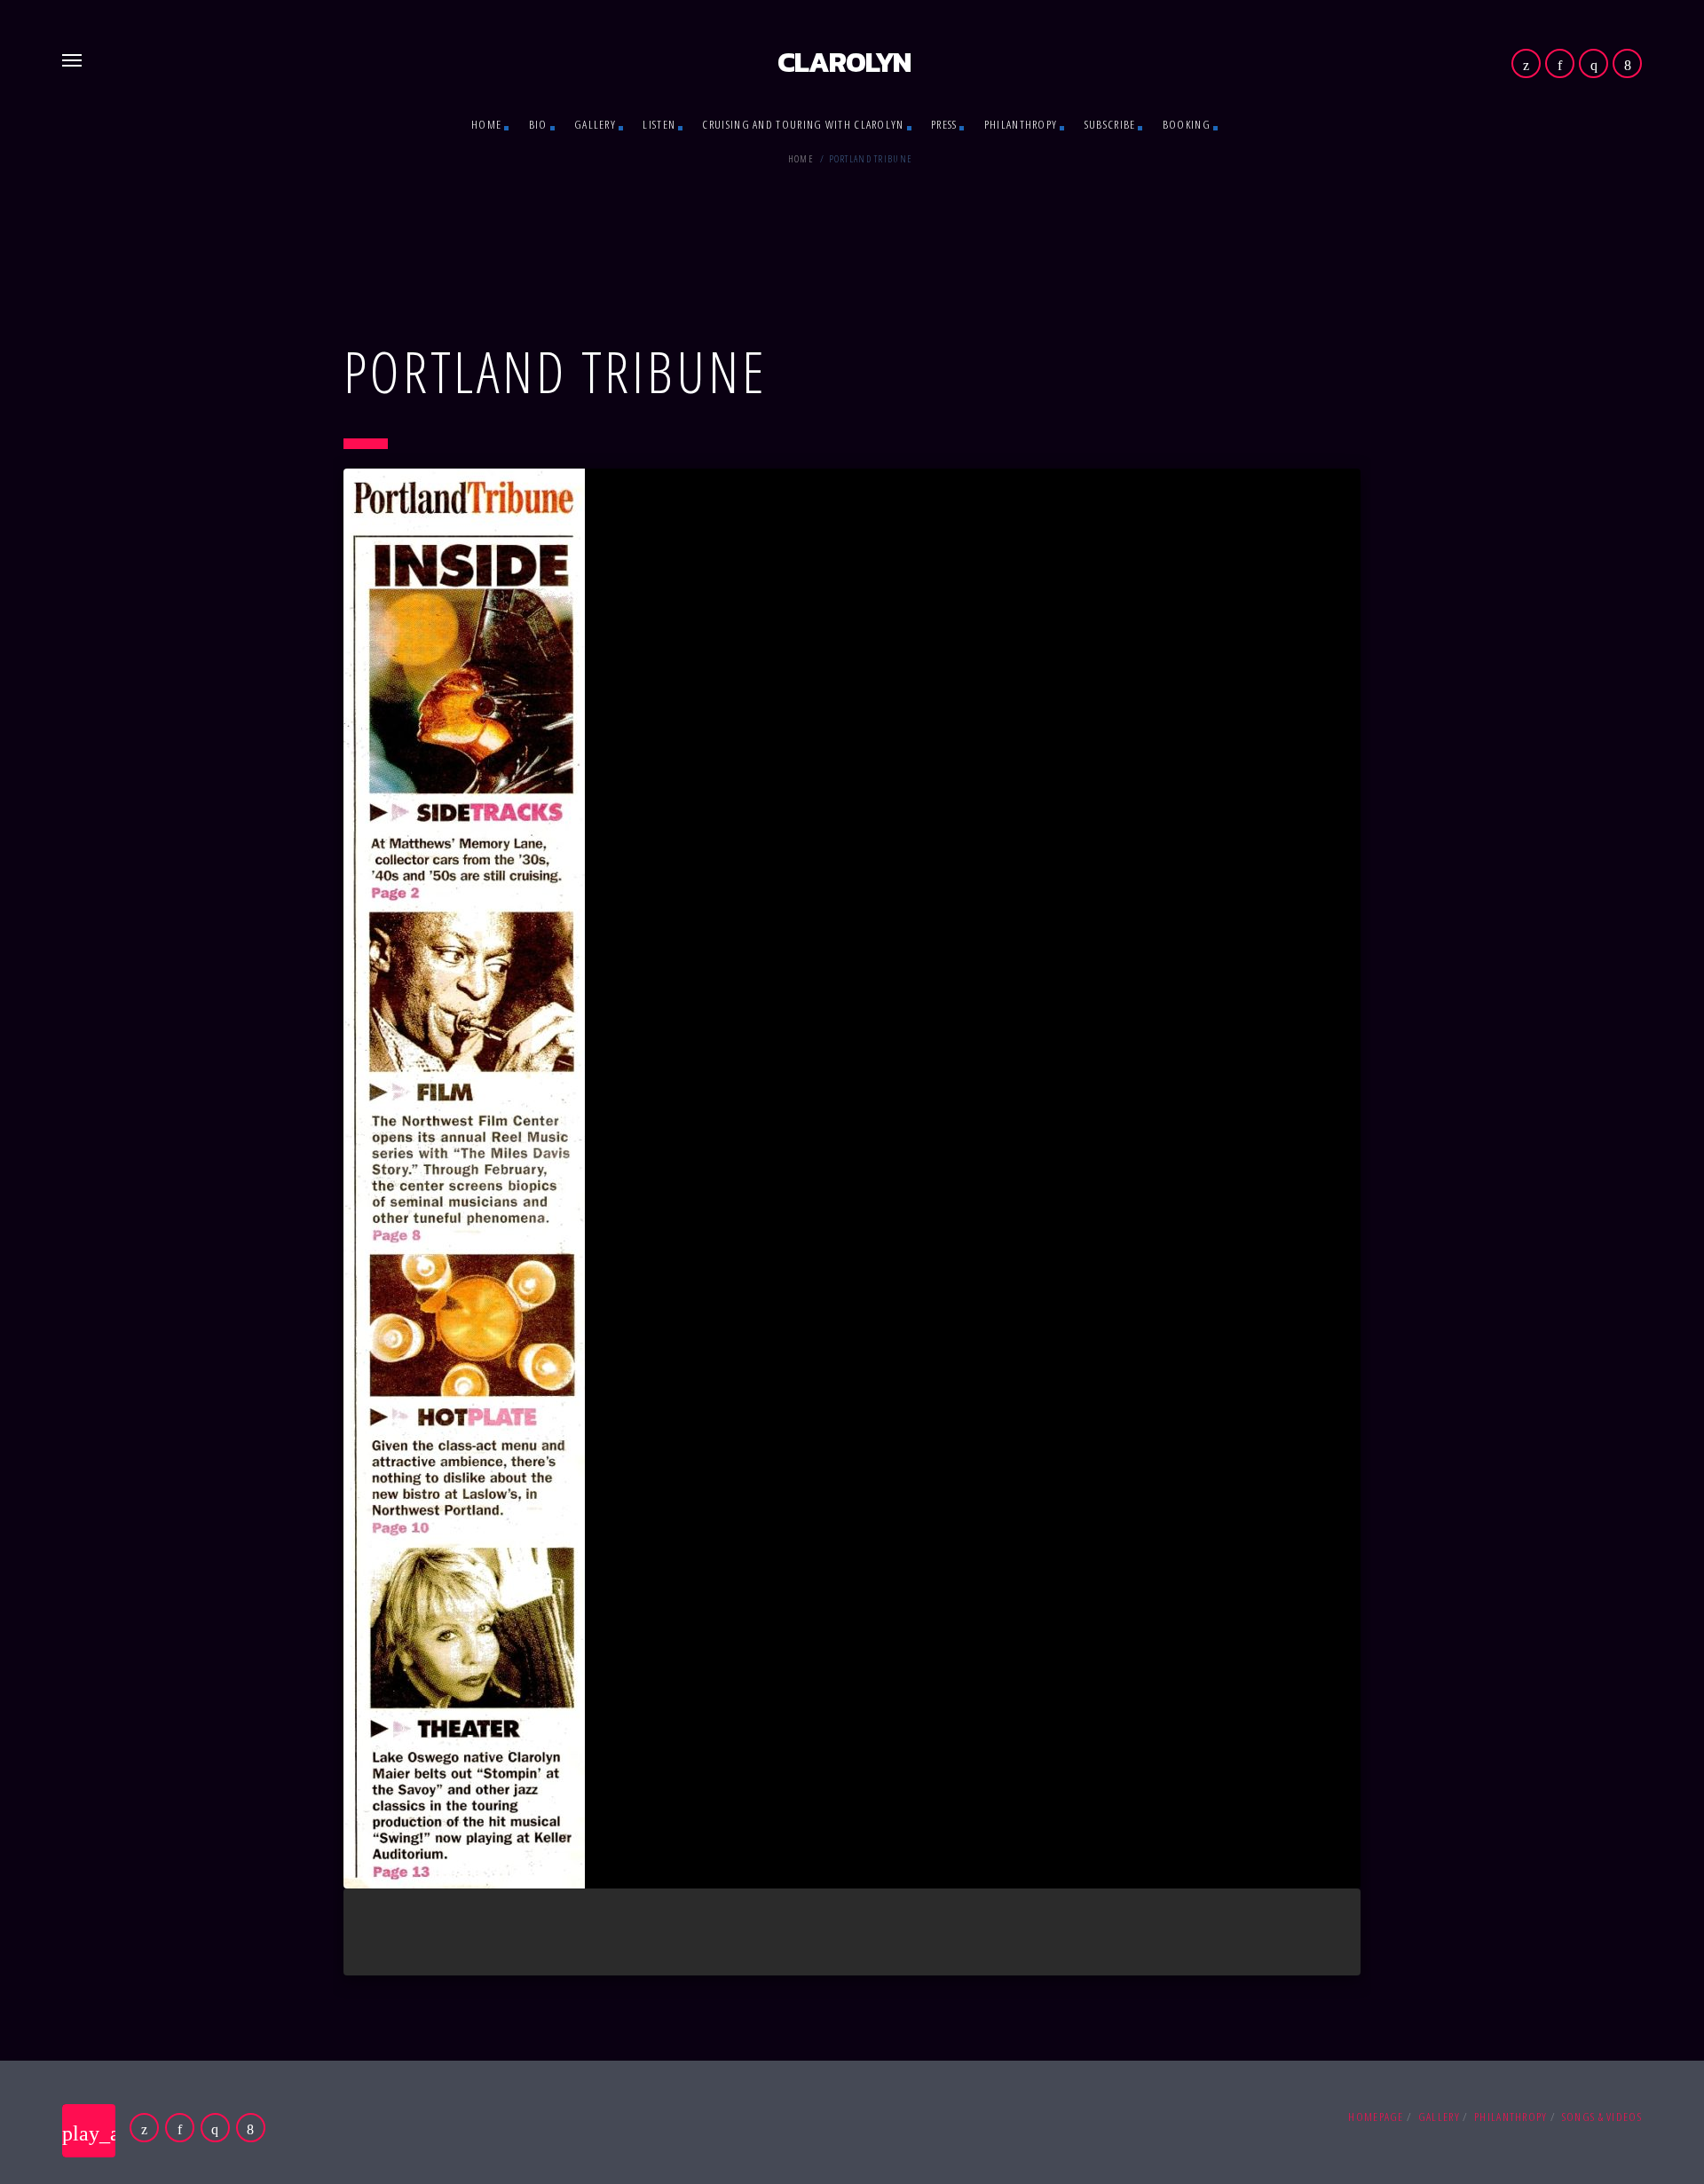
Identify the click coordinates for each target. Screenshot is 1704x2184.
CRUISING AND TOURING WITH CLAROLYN (803, 124)
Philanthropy (1021, 124)
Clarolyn (844, 62)
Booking (1187, 124)
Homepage (1376, 2117)
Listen (659, 124)
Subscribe (1110, 124)
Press (944, 124)
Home (486, 124)
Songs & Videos (1602, 2117)
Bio (538, 124)
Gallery (595, 124)
